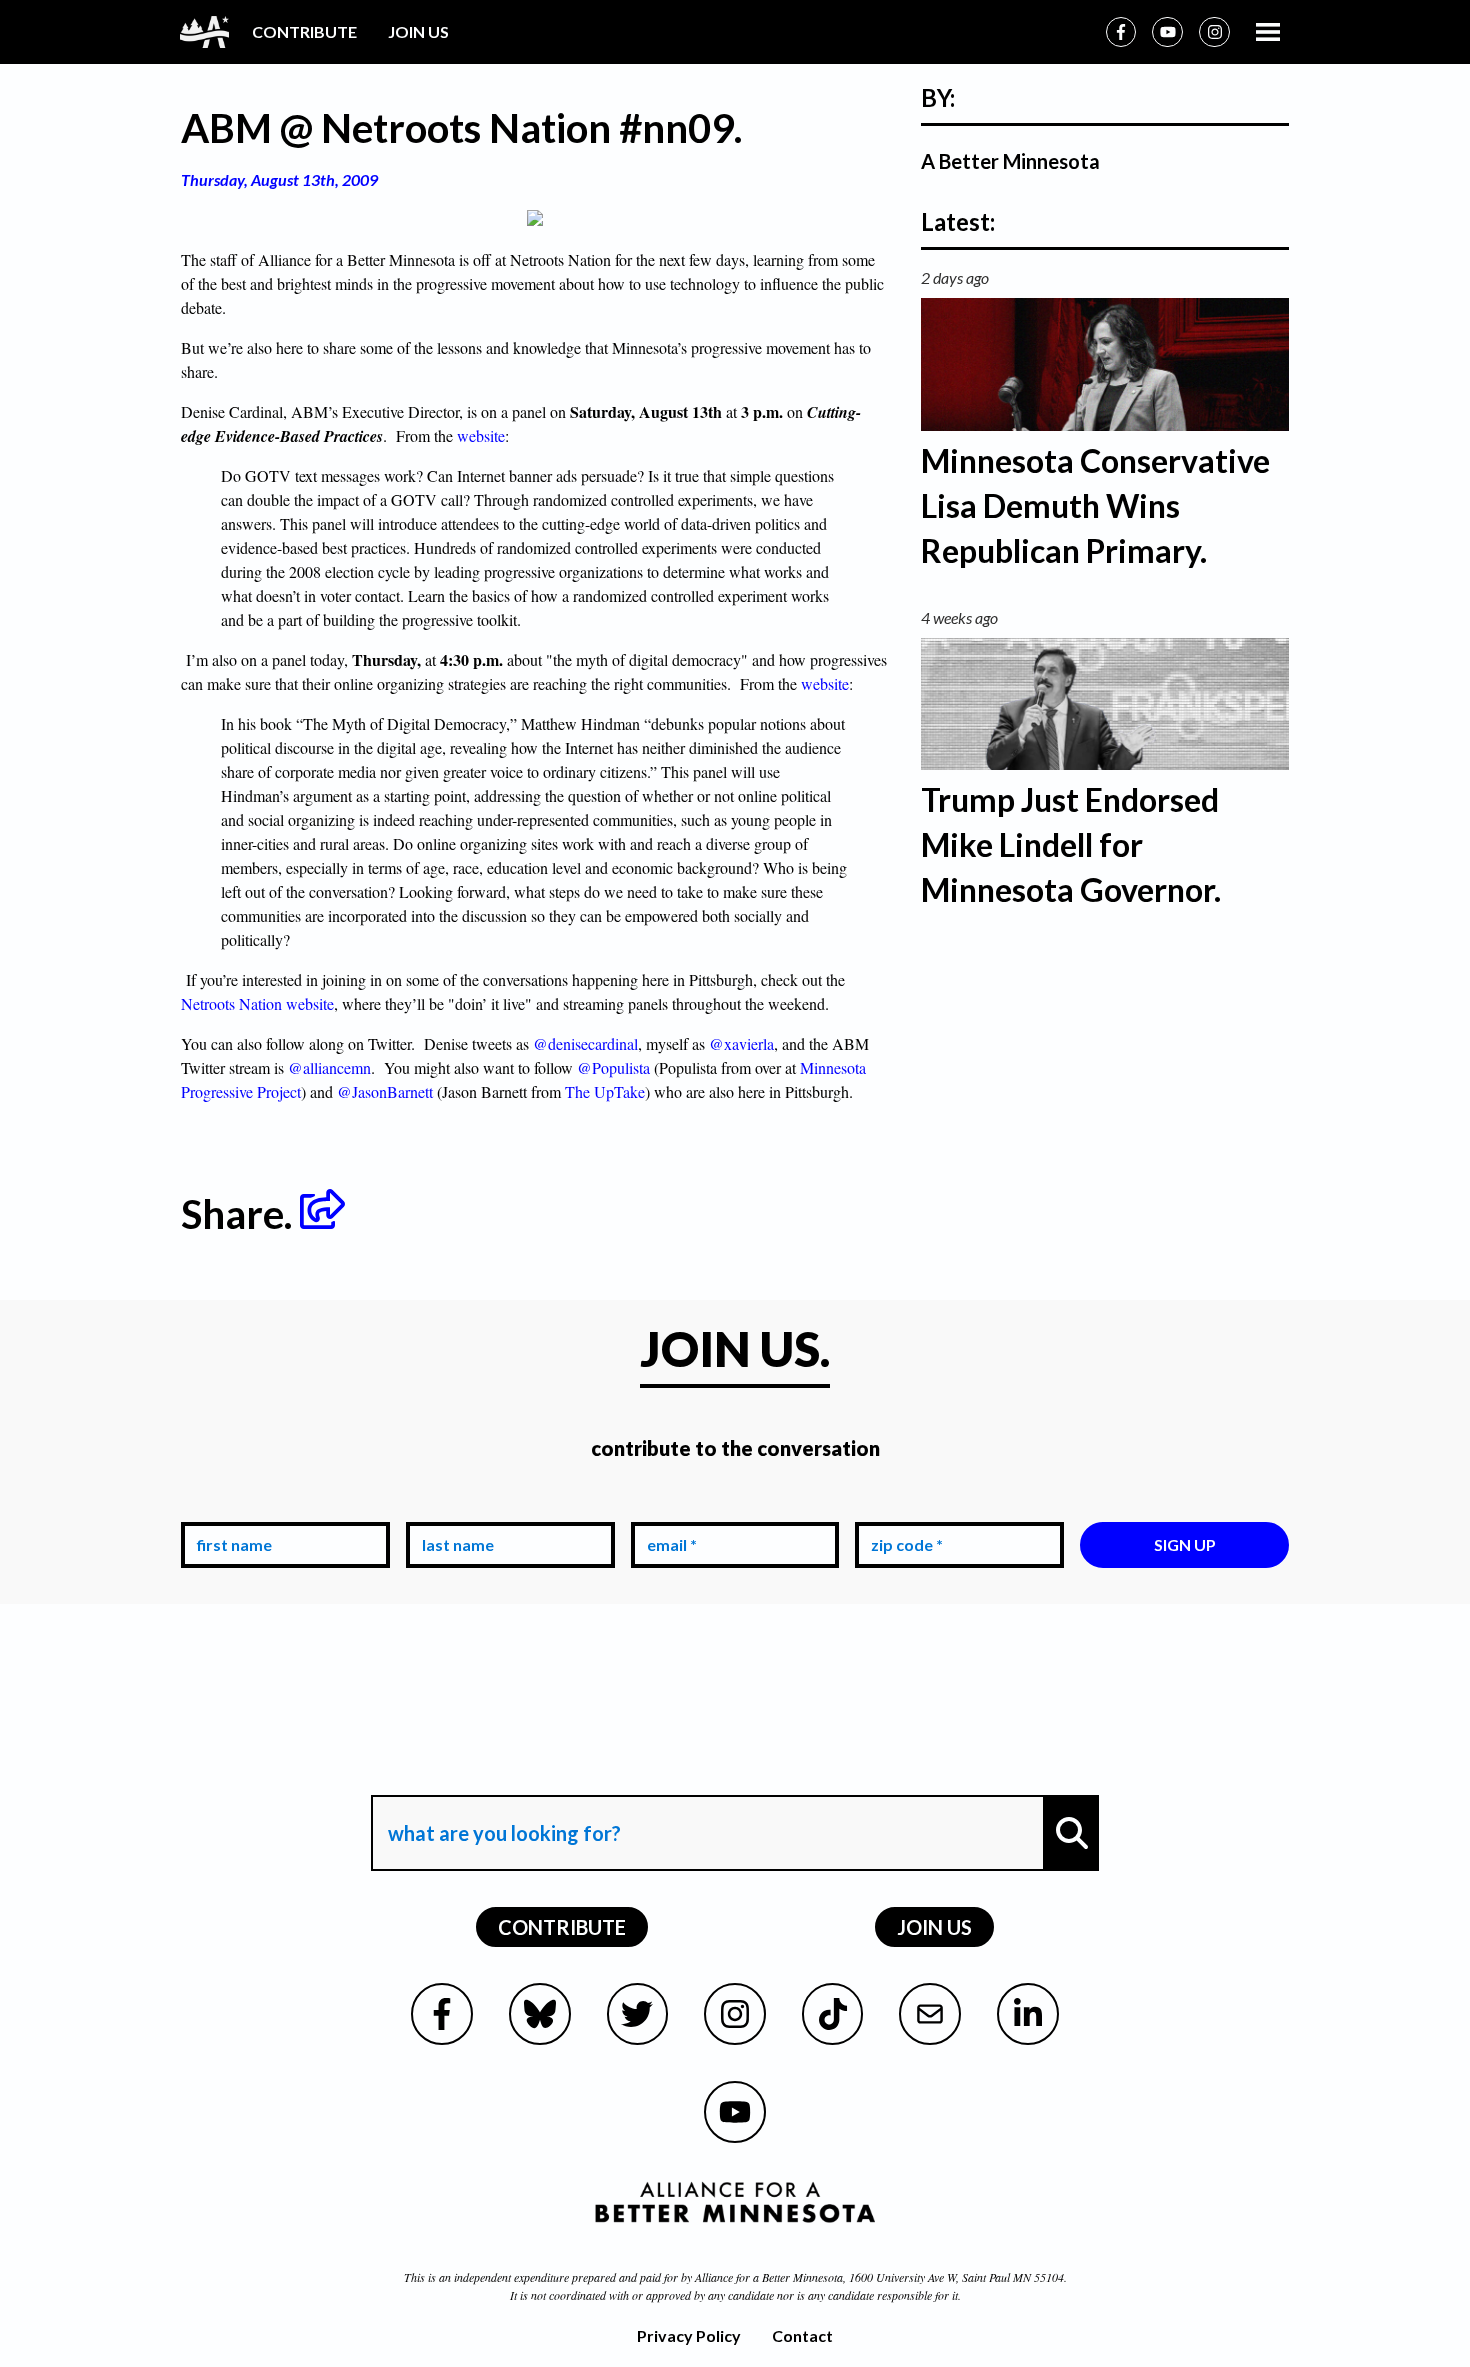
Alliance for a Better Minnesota (769, 2277)
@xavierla (741, 1043)
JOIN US (418, 31)
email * (668, 1507)
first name (230, 1507)
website (479, 435)
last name (454, 1507)
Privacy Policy (689, 2335)
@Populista (613, 1067)
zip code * (903, 1507)
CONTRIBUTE (304, 31)
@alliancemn (329, 1067)
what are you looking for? (502, 1778)
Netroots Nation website (257, 1003)
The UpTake (605, 1091)
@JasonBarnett (385, 1091)
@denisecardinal (585, 1043)
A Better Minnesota (1010, 161)
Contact (802, 2335)
